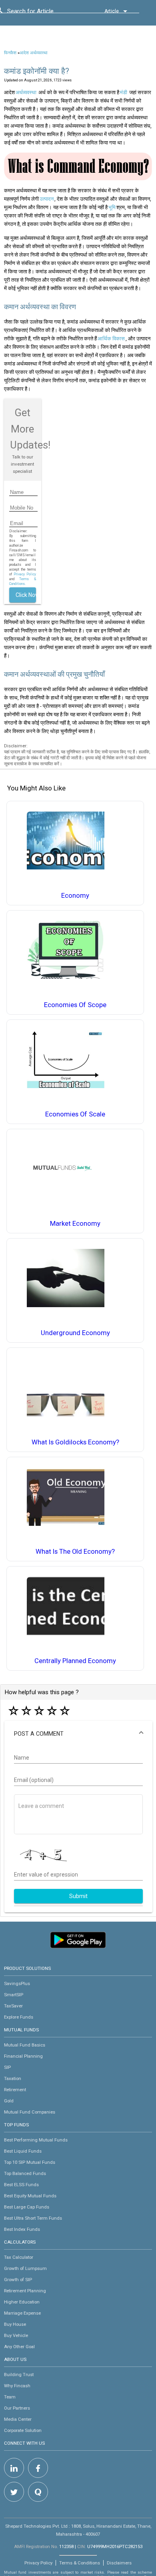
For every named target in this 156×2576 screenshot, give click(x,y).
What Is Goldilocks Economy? (75, 1442)
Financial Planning (23, 2056)
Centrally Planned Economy (75, 1661)
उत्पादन (47, 199)
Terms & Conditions (80, 2563)
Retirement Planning (25, 2291)
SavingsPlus (17, 1983)
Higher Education (22, 2302)
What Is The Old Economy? (75, 1552)
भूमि (112, 207)
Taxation (13, 2078)
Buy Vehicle (16, 2335)
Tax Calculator (19, 2257)
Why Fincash (17, 2386)
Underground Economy (75, 1333)
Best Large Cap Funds (27, 2207)
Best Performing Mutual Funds (36, 2140)
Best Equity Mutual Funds (30, 2196)
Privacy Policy (25, 574)
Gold (9, 2101)
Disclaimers (119, 2563)
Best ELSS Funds (21, 2185)
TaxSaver (13, 2006)
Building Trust (19, 2375)
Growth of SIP (18, 2280)
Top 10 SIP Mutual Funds (30, 2162)
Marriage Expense (22, 2313)
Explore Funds (19, 2017)
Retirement (15, 2090)
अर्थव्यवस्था (26, 92)
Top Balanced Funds (25, 2173)
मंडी (124, 92)
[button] (78, 1734)
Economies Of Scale (75, 1114)
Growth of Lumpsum (25, 2268)
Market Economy (75, 1224)
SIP (7, 2067)
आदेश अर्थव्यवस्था (33, 53)
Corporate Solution (23, 2430)
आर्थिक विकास (111, 339)
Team (10, 2397)
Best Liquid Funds (23, 2151)
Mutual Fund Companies (30, 2112)
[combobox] (43, 13)
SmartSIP (14, 1995)
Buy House (15, 2324)
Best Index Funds (22, 2229)
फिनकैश (10, 53)
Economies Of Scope (75, 1005)
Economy (75, 896)
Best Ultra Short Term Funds (33, 2218)
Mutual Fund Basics (25, 2045)
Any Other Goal (19, 2347)
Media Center (18, 2419)
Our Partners (17, 2408)
